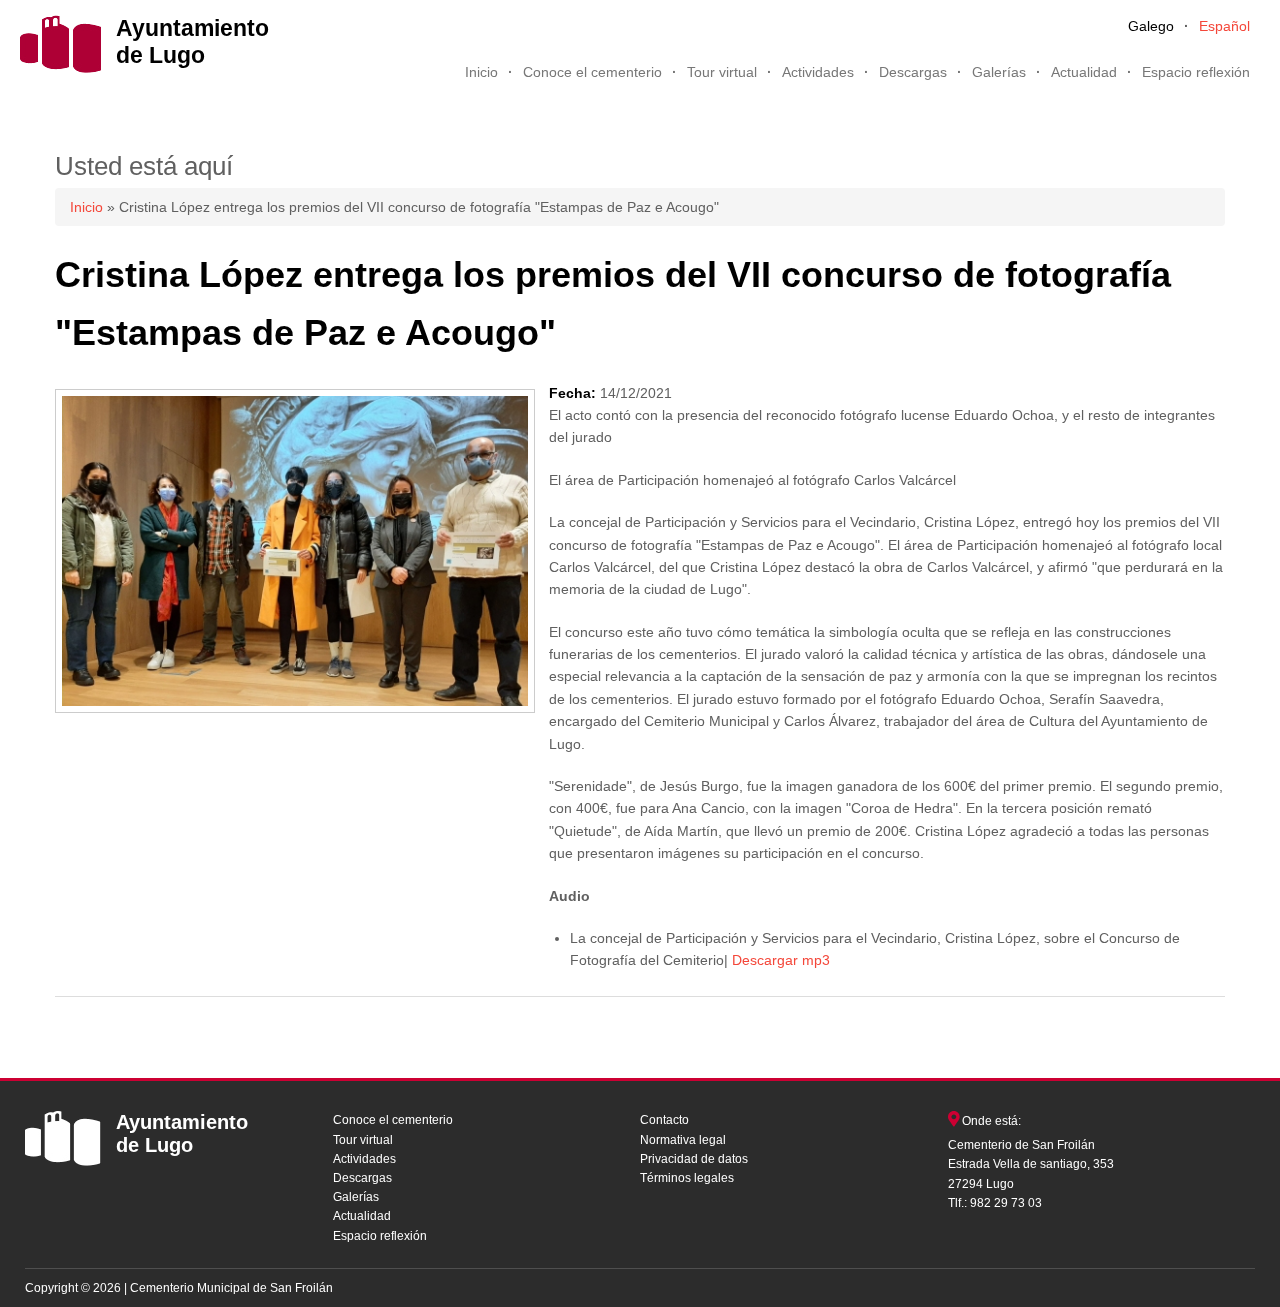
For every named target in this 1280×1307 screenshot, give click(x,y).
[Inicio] (60, 68)
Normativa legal (683, 1140)
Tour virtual (722, 72)
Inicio (481, 72)
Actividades (818, 72)
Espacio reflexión (1196, 72)
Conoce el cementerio (592, 72)
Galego (1151, 26)
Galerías (999, 72)
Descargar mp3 (781, 960)
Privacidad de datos (694, 1159)
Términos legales (687, 1178)
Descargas (913, 72)
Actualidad (1084, 72)
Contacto (664, 1120)
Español (1224, 26)
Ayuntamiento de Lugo (192, 41)
